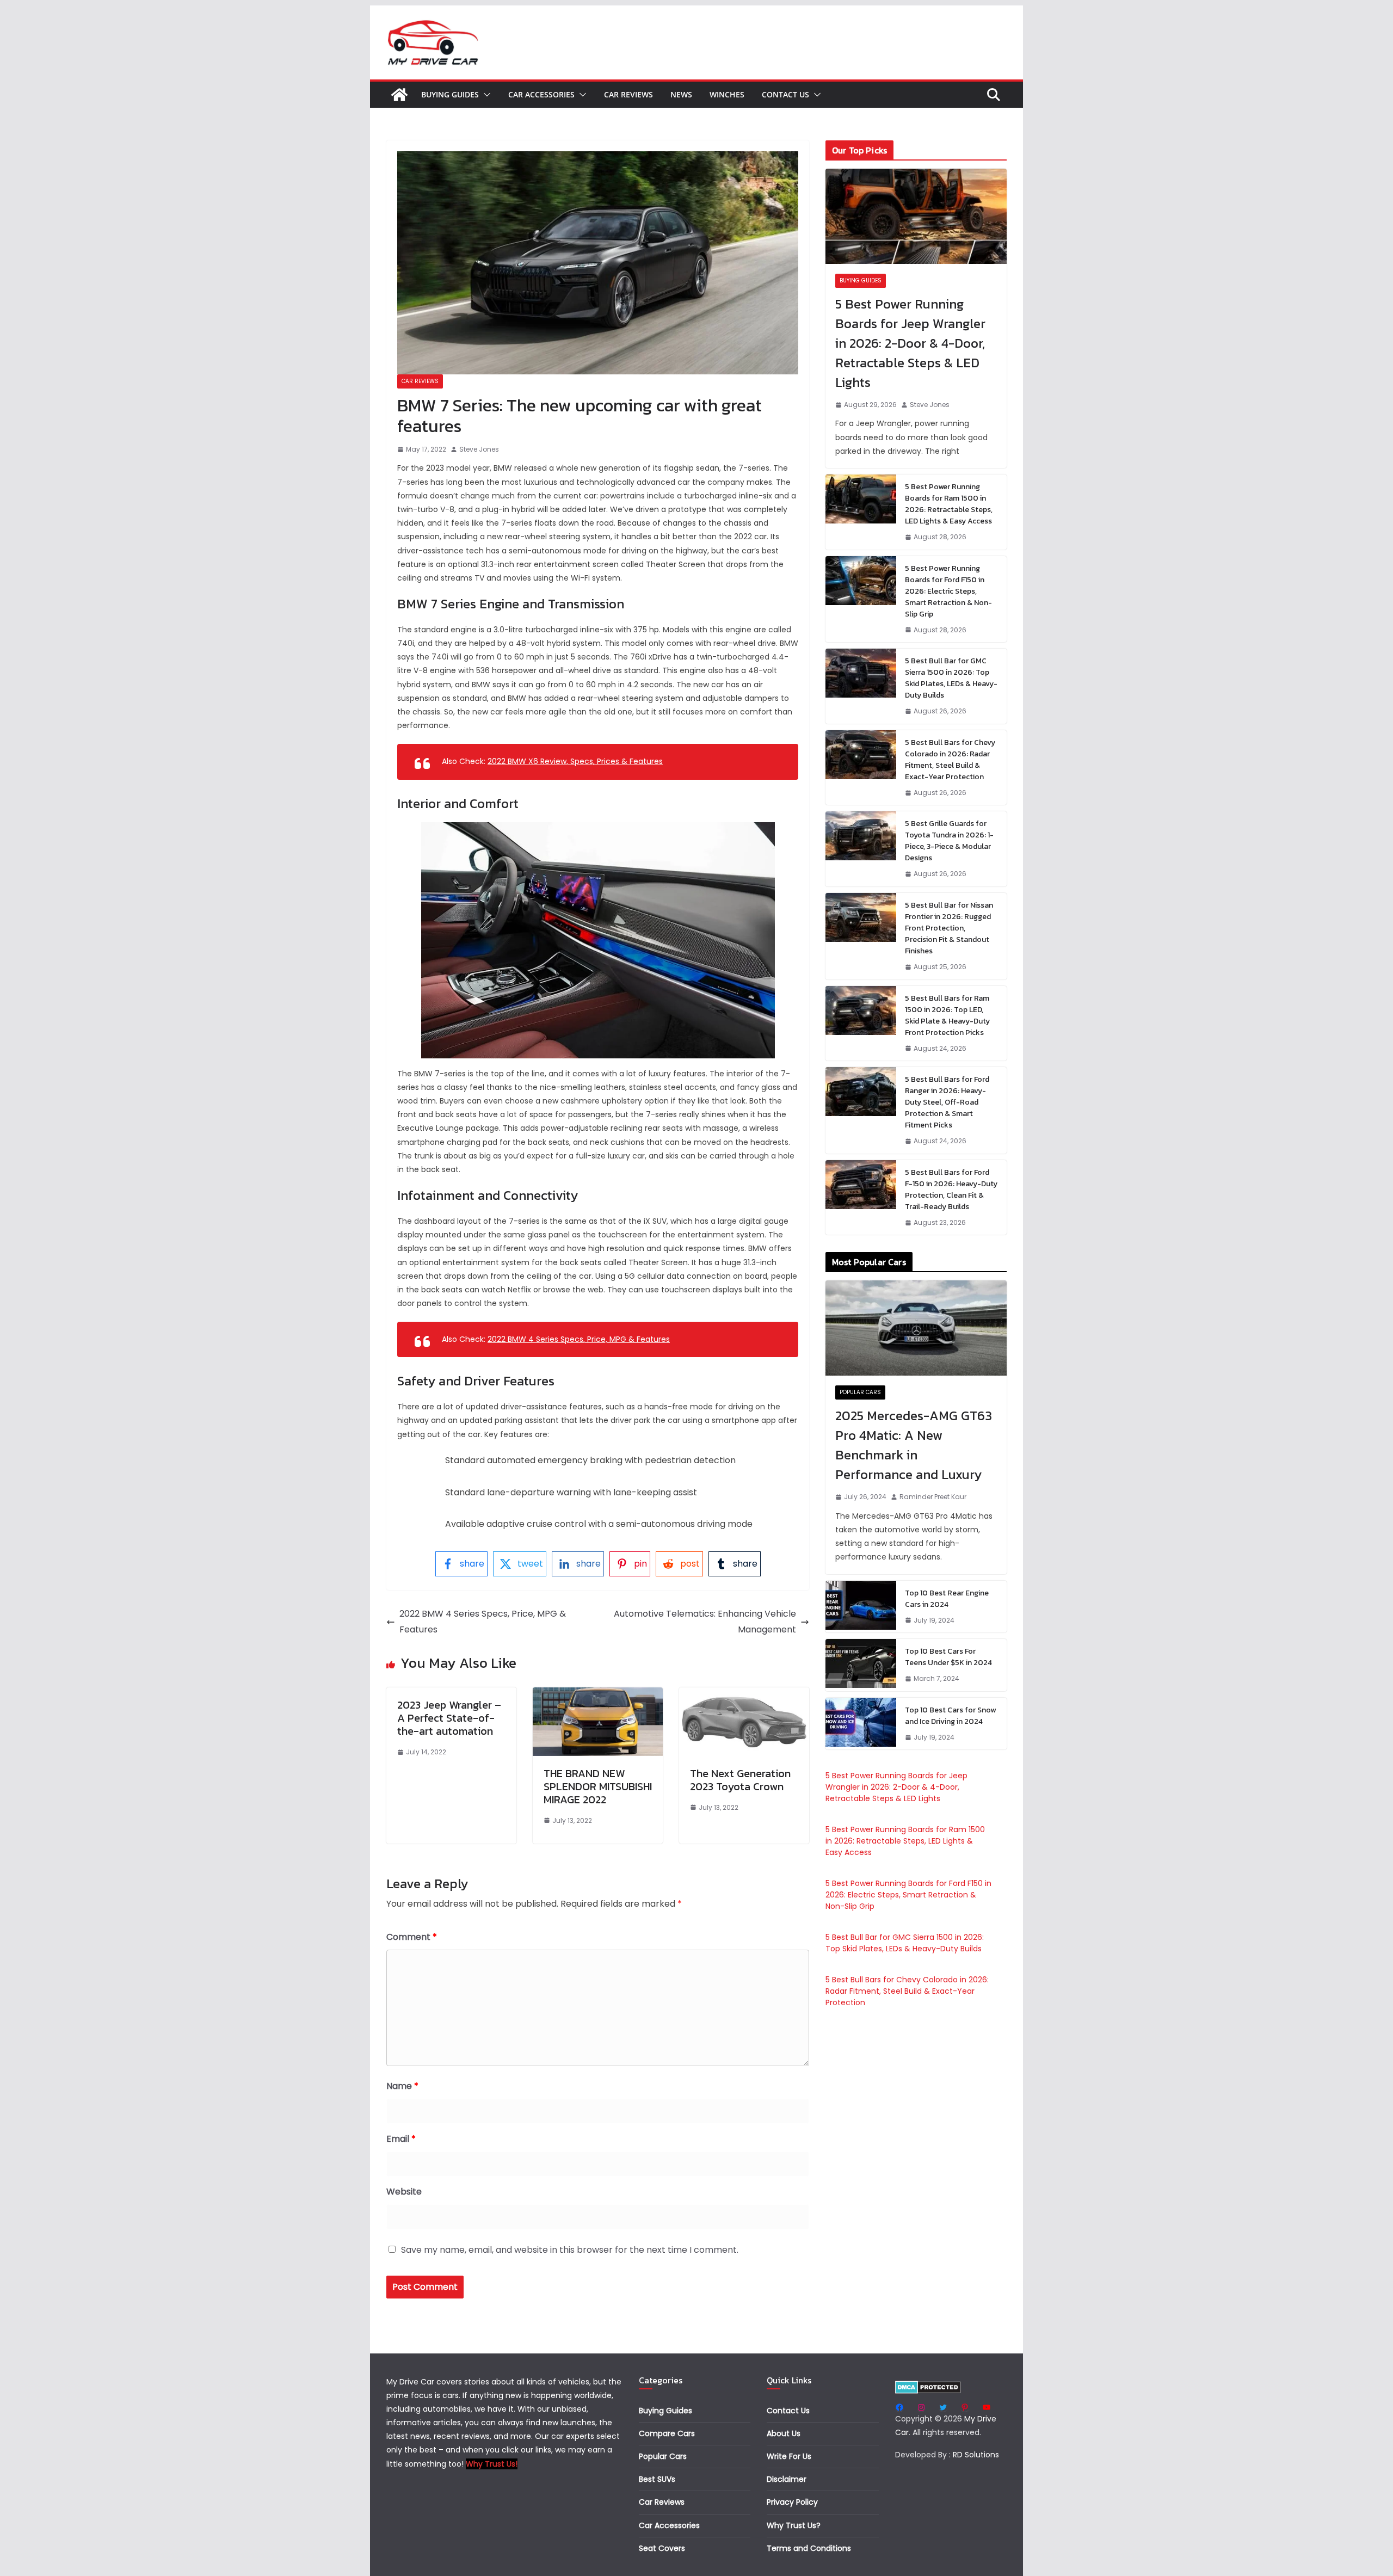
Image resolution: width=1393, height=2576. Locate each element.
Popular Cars (860, 1392)
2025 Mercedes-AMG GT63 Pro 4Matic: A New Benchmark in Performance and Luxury (914, 1445)
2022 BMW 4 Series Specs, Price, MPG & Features (579, 1339)
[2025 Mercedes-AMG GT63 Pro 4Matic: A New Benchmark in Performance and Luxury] (916, 1328)
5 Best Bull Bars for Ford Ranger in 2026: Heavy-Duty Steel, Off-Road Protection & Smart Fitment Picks (947, 1102)
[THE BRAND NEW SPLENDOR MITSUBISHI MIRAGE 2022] (598, 1695)
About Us (784, 2433)
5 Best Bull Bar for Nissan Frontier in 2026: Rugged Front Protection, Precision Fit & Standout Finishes (949, 928)
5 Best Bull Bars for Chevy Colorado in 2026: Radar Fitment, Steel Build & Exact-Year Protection (950, 760)
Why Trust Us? (794, 2525)
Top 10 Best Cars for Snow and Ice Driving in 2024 (950, 1716)
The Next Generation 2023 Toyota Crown (740, 1780)
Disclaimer (787, 2479)
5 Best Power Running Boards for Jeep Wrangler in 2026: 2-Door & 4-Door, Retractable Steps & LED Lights (910, 343)
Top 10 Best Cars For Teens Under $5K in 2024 (948, 1657)
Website (404, 2192)
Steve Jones (479, 449)
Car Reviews (628, 94)
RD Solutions (976, 2455)
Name (402, 2086)
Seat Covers (662, 2548)
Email (401, 2139)
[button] (485, 95)
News (681, 94)
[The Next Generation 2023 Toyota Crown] (744, 1695)
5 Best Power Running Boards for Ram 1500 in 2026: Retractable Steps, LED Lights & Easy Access (949, 504)
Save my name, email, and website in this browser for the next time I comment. (570, 2250)
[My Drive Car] (399, 95)
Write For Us (789, 2456)
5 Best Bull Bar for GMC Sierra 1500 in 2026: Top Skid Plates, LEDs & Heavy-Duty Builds (951, 678)
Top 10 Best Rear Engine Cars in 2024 (947, 1599)
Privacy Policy (792, 2502)
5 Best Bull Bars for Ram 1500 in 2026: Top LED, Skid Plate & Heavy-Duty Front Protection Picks (947, 1015)
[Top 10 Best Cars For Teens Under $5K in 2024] (861, 1665)
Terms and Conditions (809, 2548)
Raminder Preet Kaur (933, 1497)
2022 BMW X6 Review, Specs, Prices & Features (575, 761)
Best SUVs (657, 2479)
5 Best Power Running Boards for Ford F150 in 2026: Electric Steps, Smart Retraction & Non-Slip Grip (948, 591)
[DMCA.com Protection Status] (928, 2387)
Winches (727, 94)
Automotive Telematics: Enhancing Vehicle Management (705, 1622)
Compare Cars (667, 2433)
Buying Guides (450, 94)
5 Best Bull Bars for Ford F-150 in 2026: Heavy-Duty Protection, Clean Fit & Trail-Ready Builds (951, 1190)
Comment (412, 1937)
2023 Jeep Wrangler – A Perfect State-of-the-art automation (449, 1718)
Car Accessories (541, 94)
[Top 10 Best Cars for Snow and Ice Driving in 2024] (861, 1724)
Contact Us (785, 94)
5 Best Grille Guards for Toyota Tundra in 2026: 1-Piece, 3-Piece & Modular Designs (949, 841)
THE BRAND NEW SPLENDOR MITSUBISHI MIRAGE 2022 (598, 1786)
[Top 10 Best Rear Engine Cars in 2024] (861, 1607)
